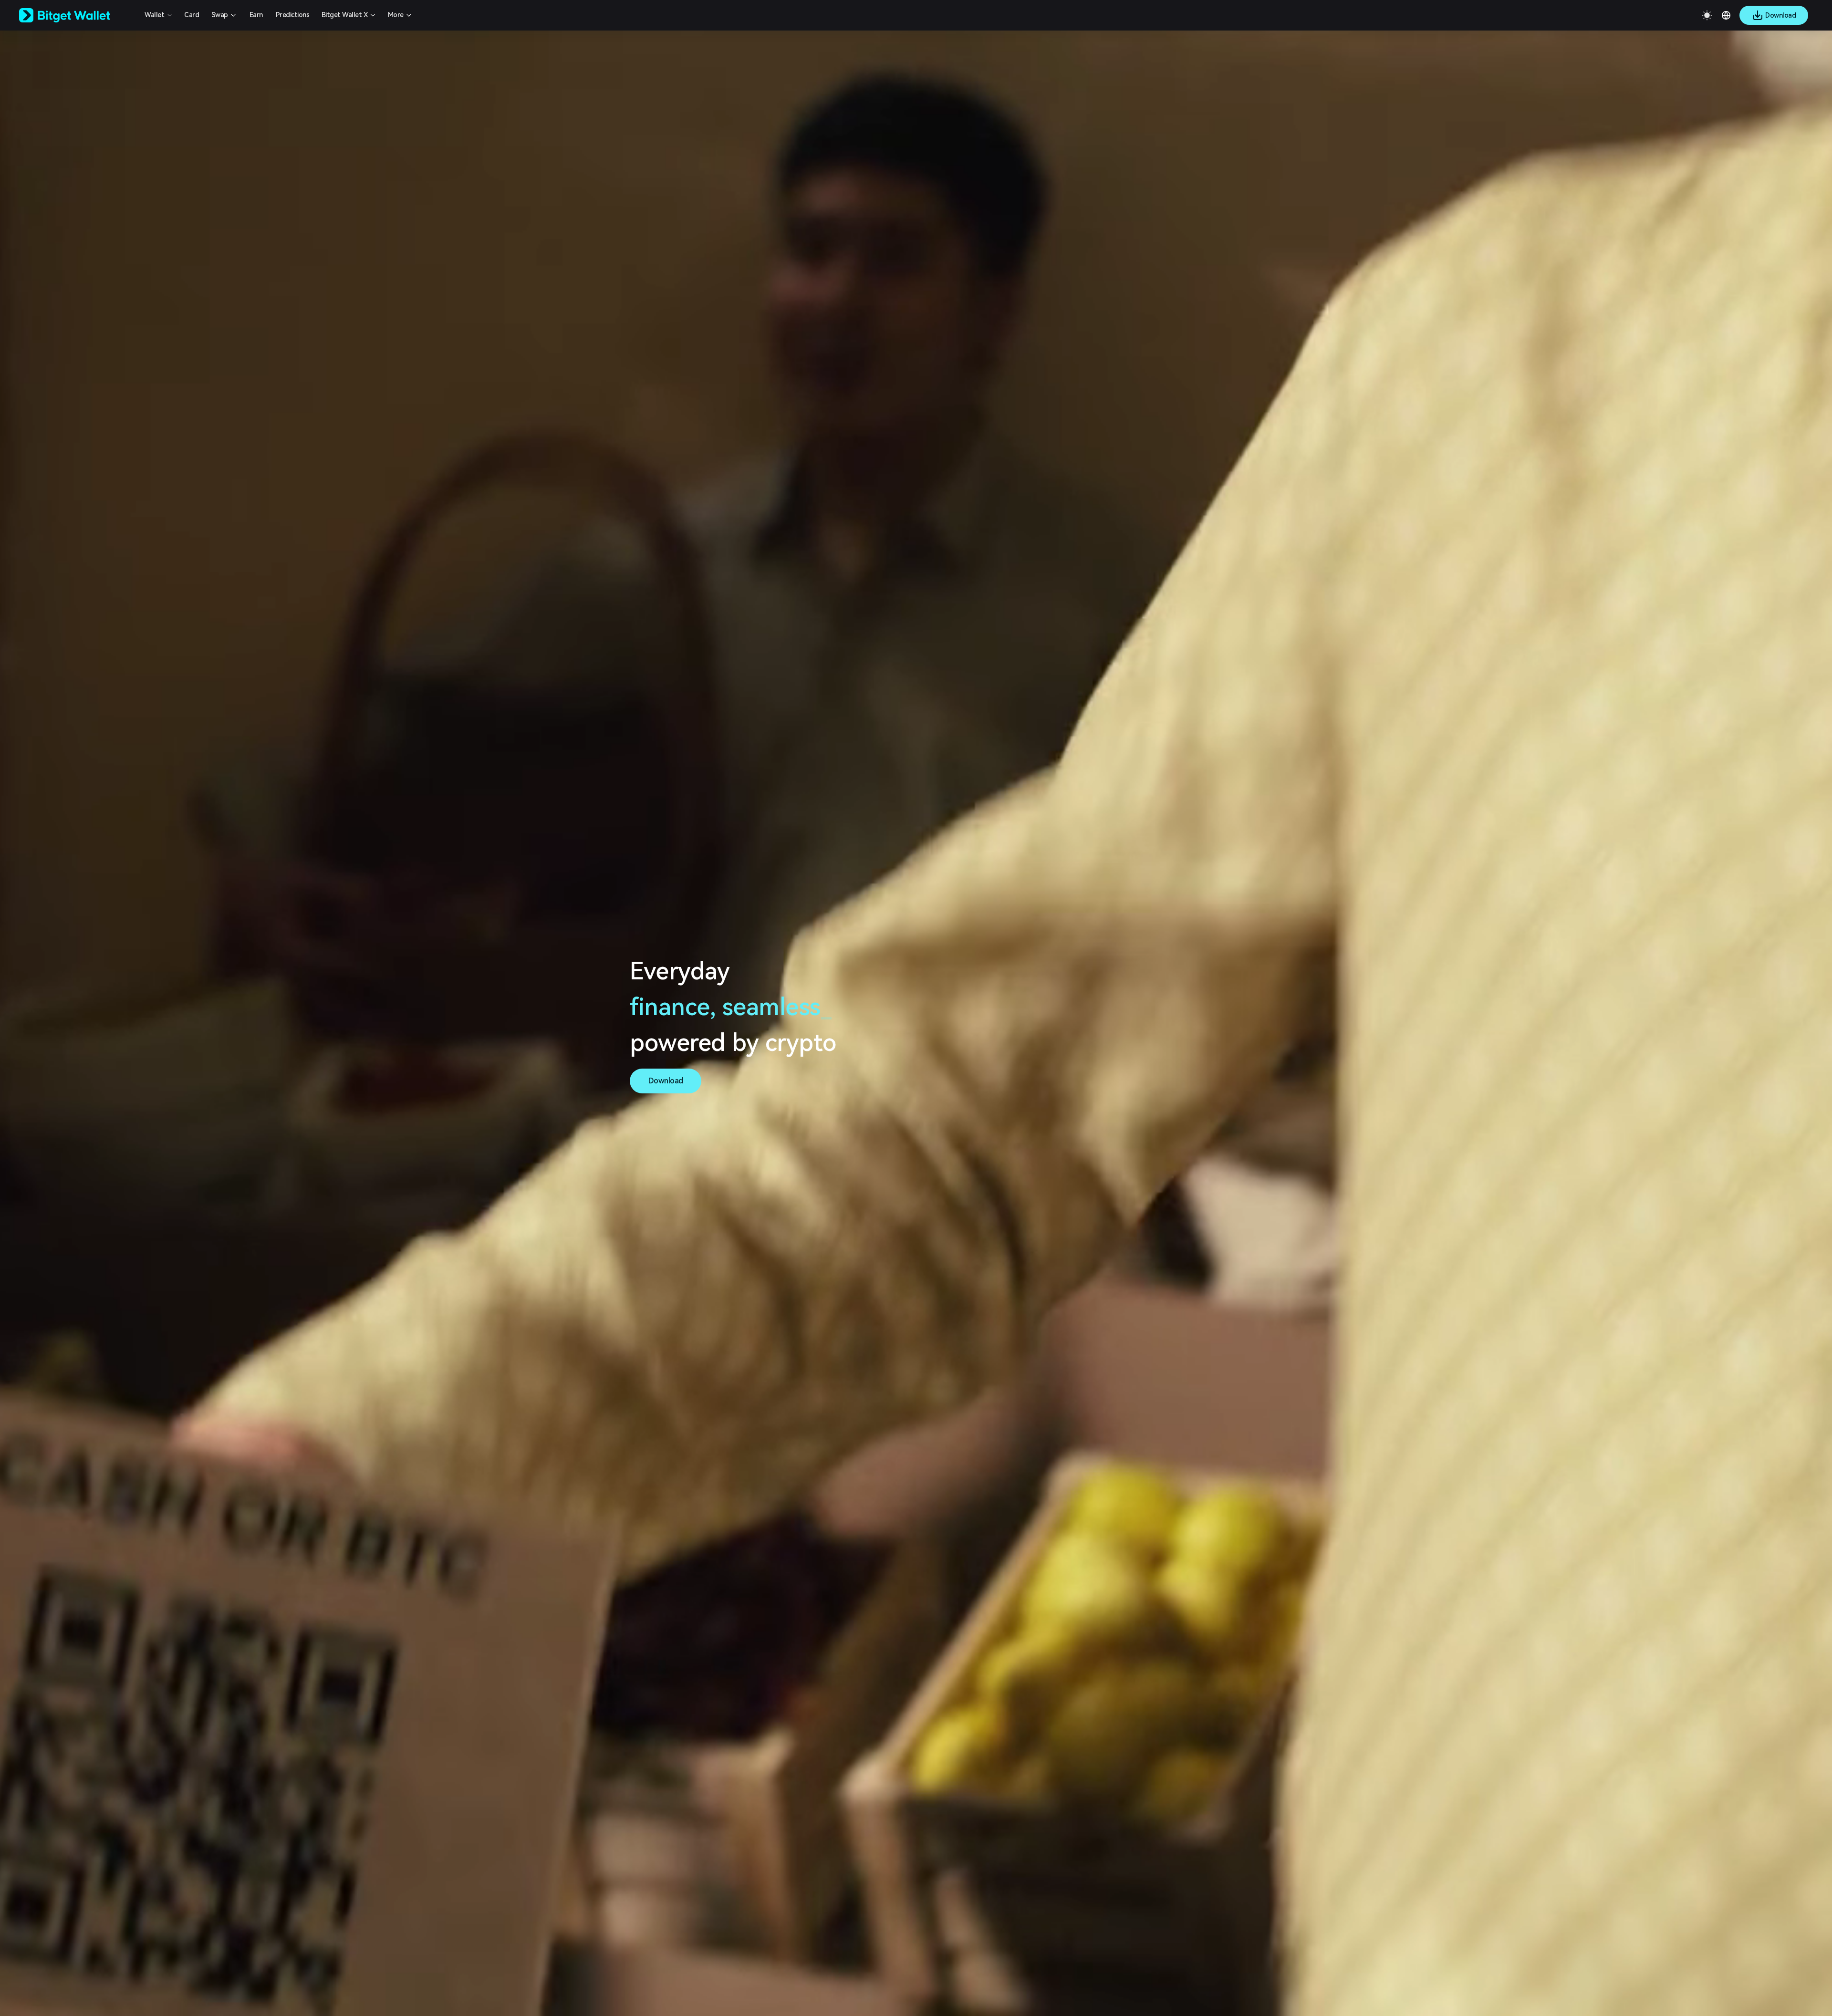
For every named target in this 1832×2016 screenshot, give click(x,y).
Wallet (154, 15)
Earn (256, 15)
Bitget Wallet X (345, 15)
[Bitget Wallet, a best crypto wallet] (77, 15)
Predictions (293, 15)
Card (192, 15)
